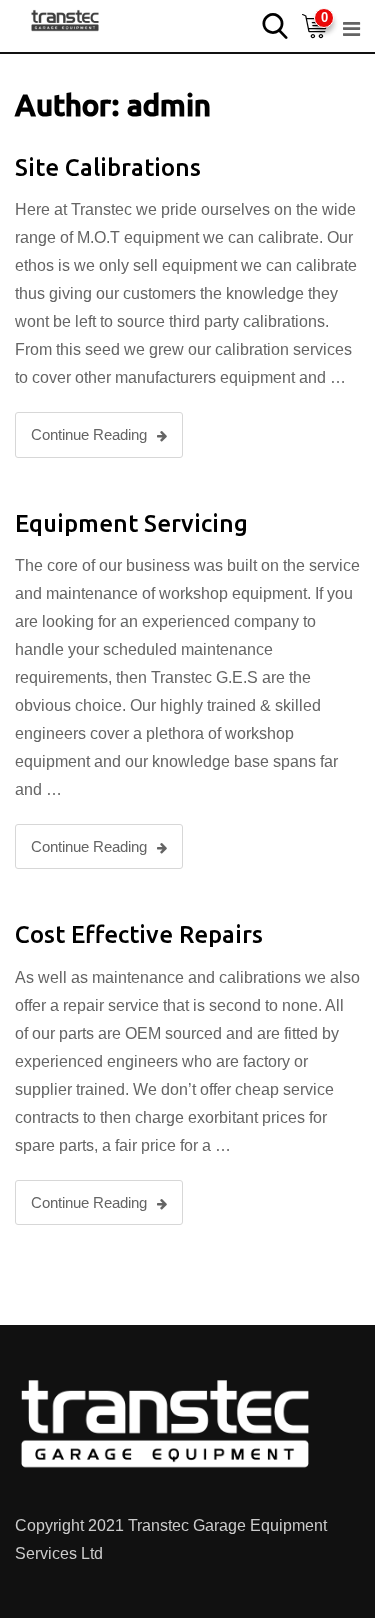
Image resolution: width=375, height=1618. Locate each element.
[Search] (275, 24)
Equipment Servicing (131, 523)
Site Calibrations (108, 167)
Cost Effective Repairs (139, 934)
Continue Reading (89, 434)
